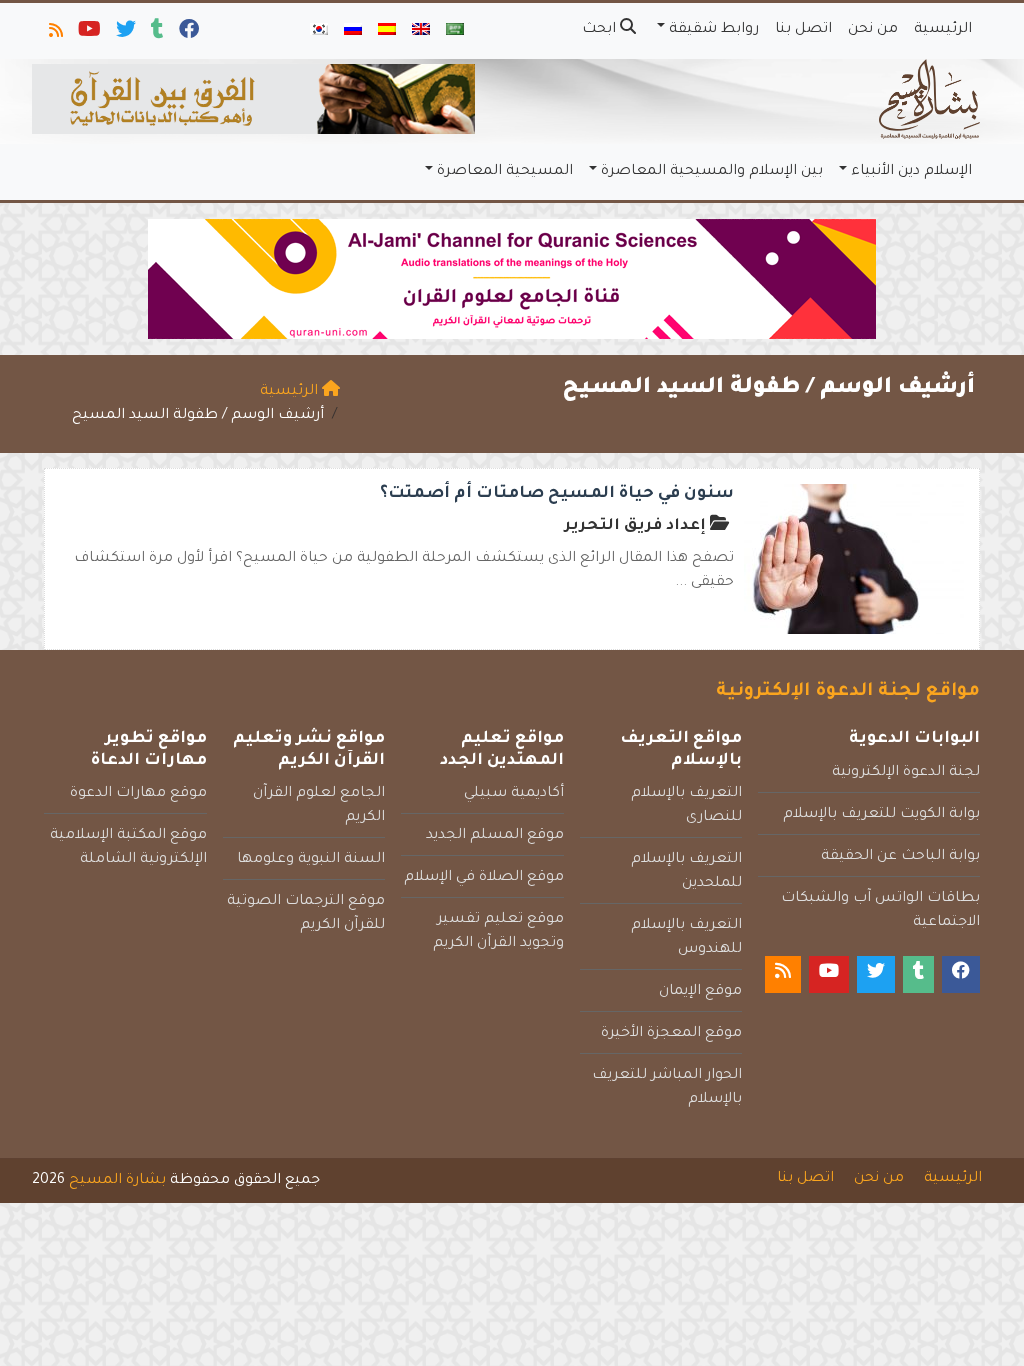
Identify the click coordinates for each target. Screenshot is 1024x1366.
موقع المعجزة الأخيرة (671, 1034)
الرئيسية (943, 30)
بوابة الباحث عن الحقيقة (900, 857)
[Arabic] (455, 31)
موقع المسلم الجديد (495, 836)
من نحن (873, 30)
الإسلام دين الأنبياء (911, 172)
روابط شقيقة (714, 30)
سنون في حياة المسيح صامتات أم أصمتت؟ (557, 494)
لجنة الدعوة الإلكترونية (906, 773)
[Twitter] (124, 34)
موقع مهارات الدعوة (138, 794)
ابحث (601, 30)
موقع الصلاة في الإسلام (484, 878)
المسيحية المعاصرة (505, 172)
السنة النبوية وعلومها (311, 860)
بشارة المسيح (117, 1181)
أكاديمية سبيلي (514, 794)
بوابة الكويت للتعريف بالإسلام (881, 815)
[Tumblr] (156, 34)
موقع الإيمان (700, 992)
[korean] (319, 31)
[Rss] (54, 34)
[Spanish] (387, 31)
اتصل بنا (803, 30)
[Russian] (353, 31)
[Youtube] (88, 34)
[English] (421, 31)
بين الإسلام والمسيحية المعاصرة (712, 172)
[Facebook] (187, 34)
